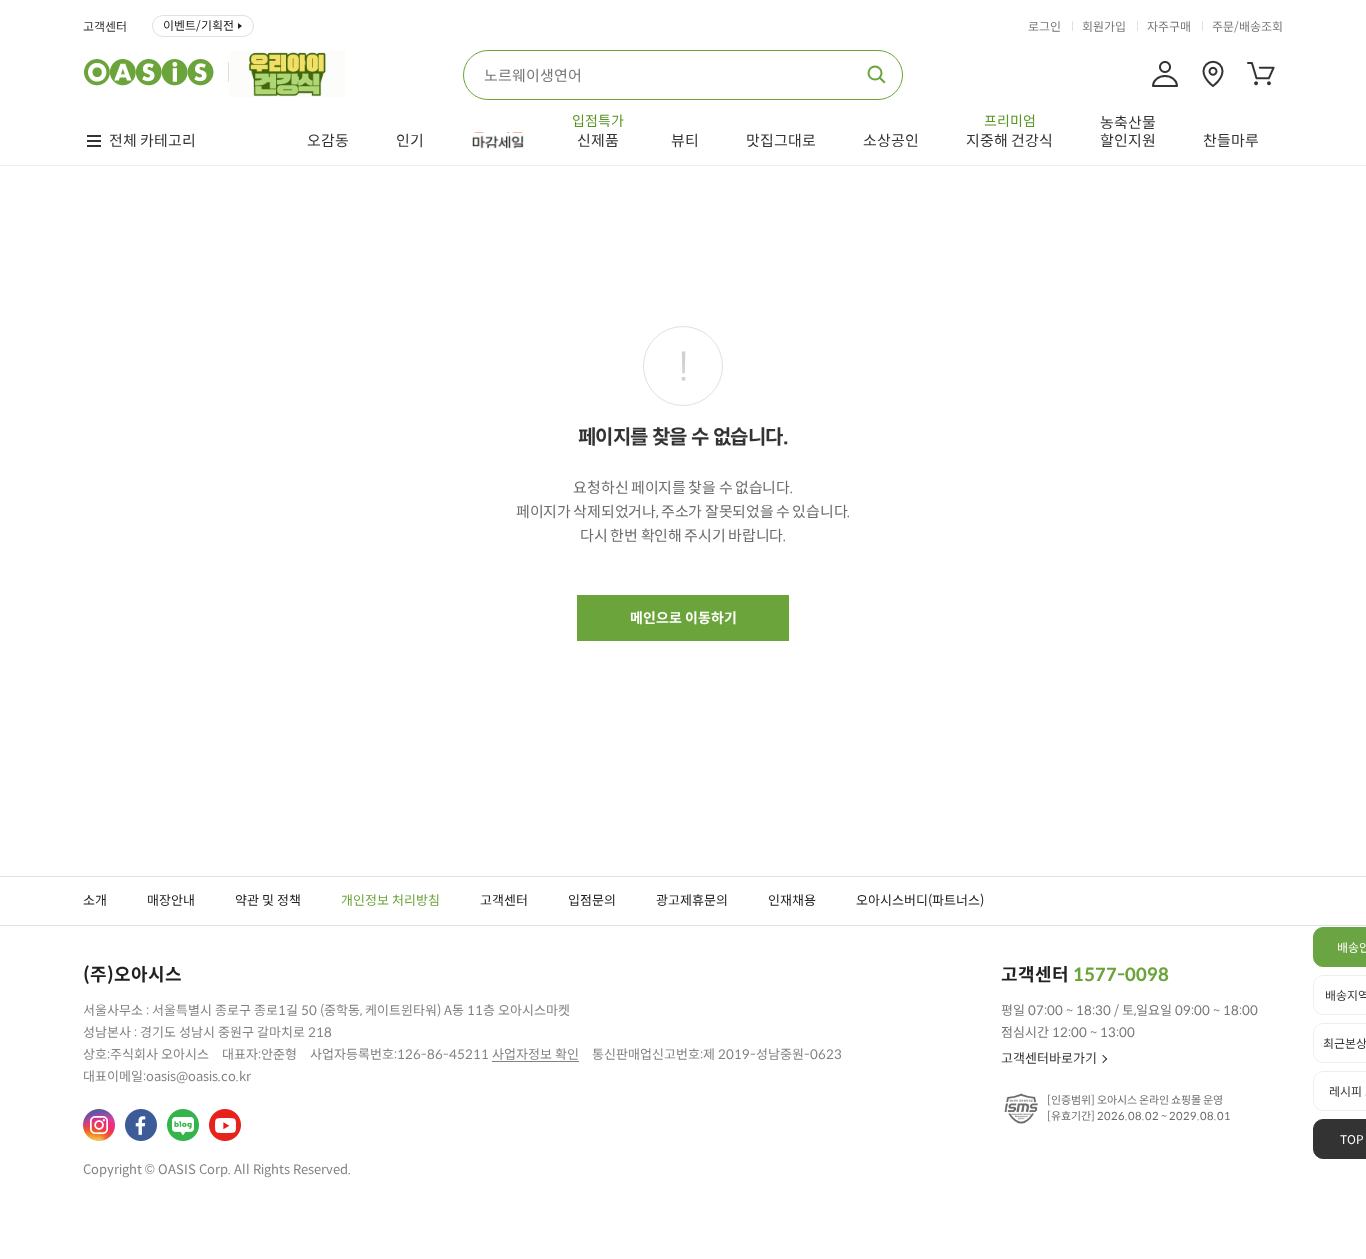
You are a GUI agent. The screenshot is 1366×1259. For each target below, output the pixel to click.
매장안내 (171, 900)
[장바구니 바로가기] (1261, 74)
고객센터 (105, 27)
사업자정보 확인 (535, 1054)
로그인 (1044, 27)
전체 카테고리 (152, 141)
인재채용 (792, 900)
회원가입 (1104, 27)
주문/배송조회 (1247, 27)
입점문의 (592, 900)
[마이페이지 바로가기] (1165, 74)
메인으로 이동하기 (683, 618)
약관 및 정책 (268, 900)
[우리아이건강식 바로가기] (292, 72)
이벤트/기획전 (198, 25)
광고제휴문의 (692, 900)
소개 (95, 900)
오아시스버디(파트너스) (920, 900)
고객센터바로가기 (1049, 1058)
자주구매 (1169, 27)
